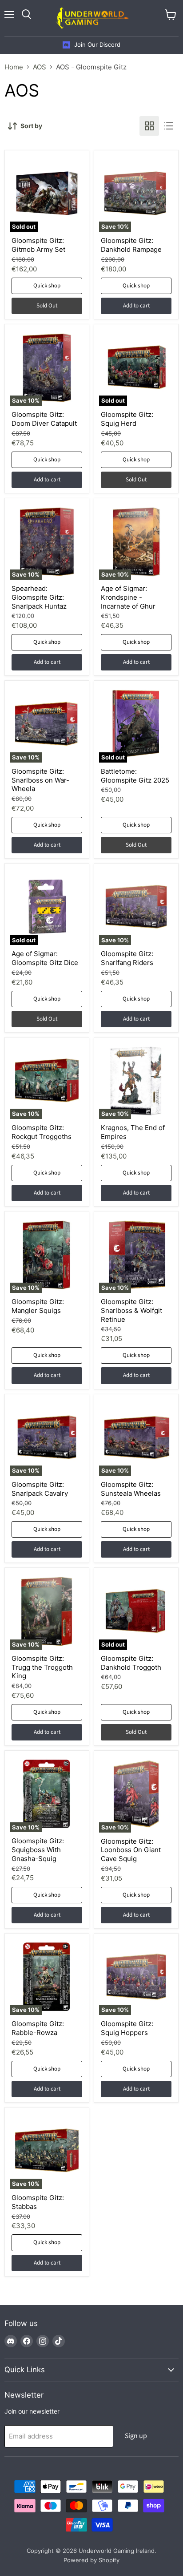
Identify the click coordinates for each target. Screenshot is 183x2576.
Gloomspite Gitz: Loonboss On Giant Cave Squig (131, 1850)
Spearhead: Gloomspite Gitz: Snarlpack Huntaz (39, 597)
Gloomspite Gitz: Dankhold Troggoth (131, 1663)
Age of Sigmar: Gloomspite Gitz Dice (45, 958)
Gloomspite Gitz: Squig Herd (127, 419)
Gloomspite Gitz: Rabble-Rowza (38, 2028)
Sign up (136, 2436)
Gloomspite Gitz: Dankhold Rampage (131, 245)
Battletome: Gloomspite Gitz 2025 (135, 776)
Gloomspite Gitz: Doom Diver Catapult (44, 419)
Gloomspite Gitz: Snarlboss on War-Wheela (40, 780)
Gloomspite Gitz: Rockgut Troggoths (42, 1132)
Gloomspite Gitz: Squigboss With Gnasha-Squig (38, 1849)
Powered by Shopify (91, 2560)
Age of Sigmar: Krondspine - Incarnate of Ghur (128, 597)
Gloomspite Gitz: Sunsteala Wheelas (131, 1489)
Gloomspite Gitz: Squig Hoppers (127, 2028)
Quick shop (47, 286)
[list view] (169, 126)
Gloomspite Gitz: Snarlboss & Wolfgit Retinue (131, 1310)
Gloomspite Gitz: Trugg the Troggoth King (42, 1667)
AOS (40, 67)
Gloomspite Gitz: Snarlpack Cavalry (40, 1489)
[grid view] (149, 126)
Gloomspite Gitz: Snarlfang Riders (127, 958)
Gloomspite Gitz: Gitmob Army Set (38, 245)
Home (14, 67)
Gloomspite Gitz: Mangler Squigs (38, 1306)
